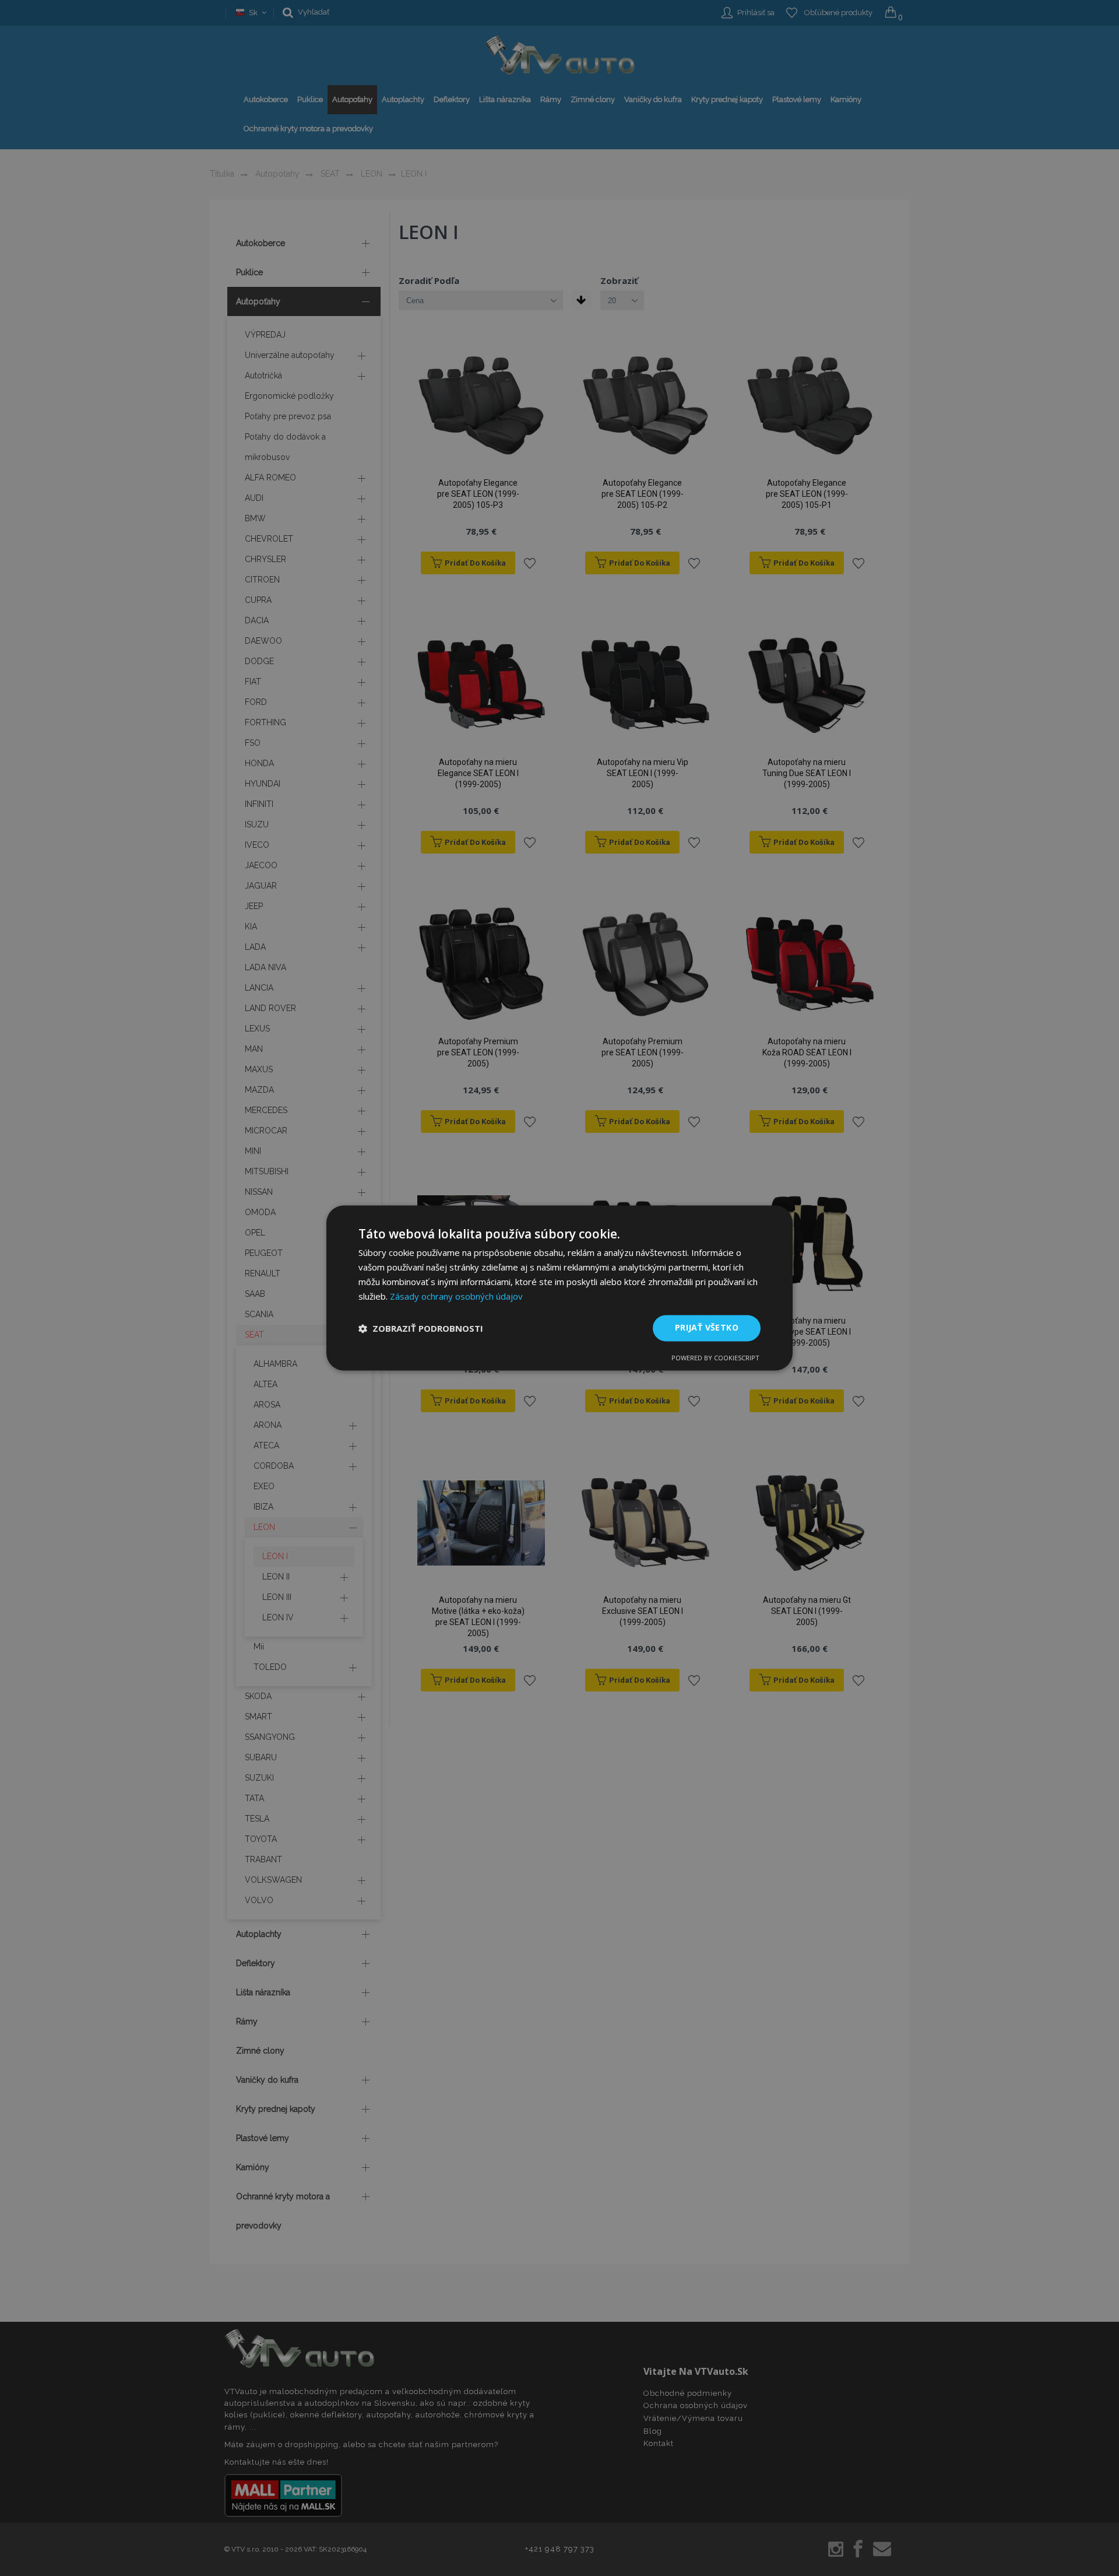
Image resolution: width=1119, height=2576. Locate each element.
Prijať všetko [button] (707, 1328)
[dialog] (559, 1288)
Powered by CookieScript (715, 1358)
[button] (421, 1328)
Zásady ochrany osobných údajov (456, 1296)
